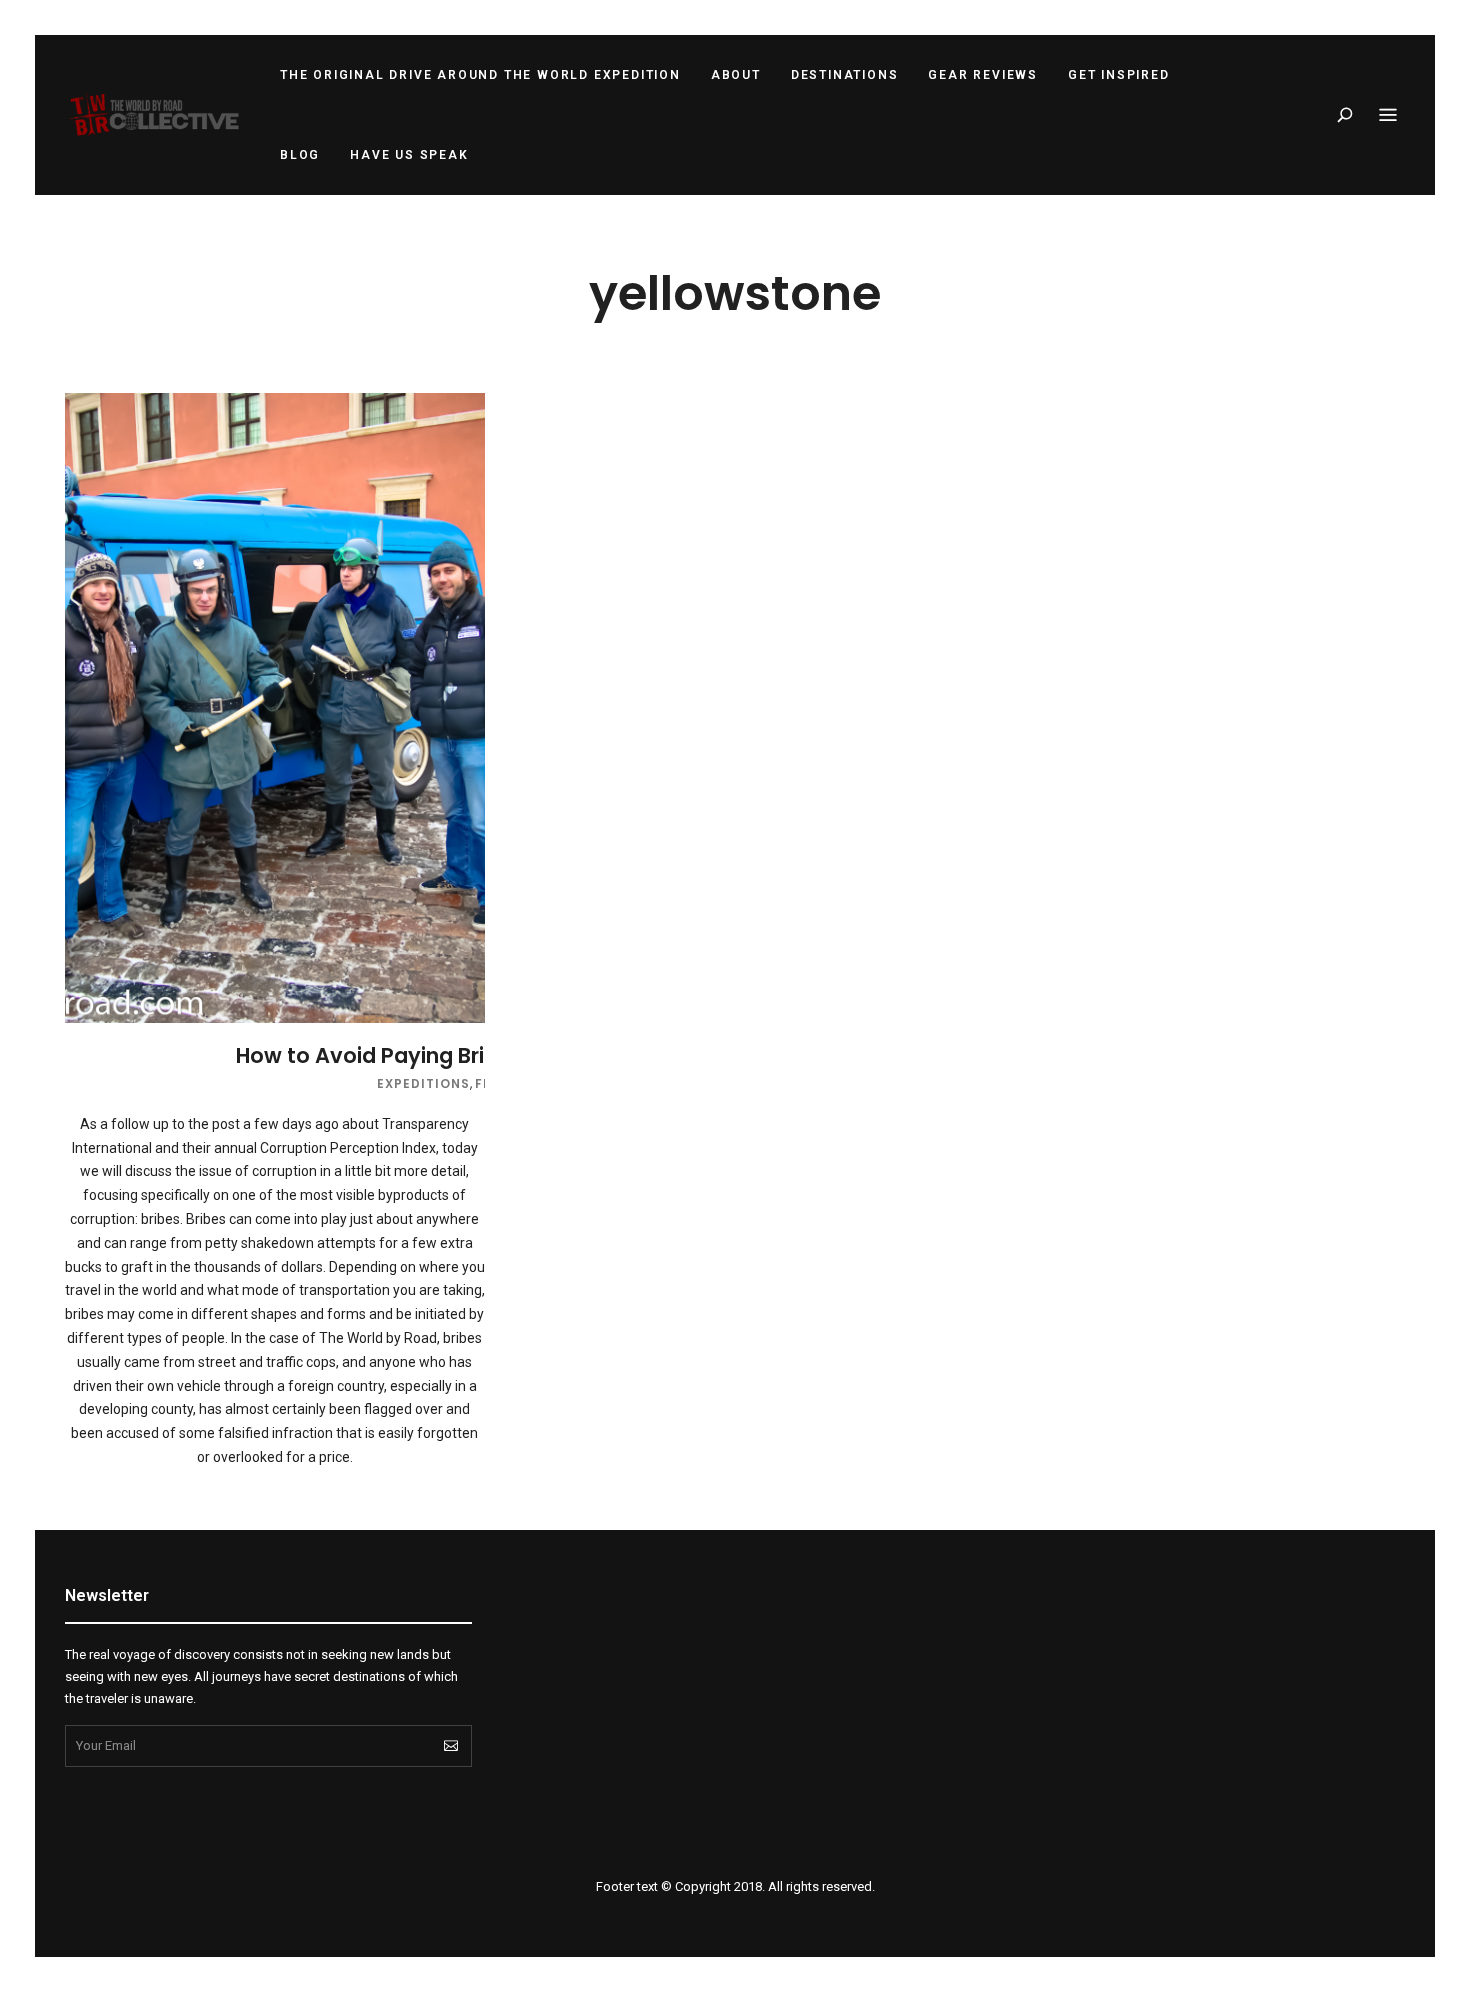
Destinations (845, 75)
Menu (1388, 115)
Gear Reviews (983, 75)
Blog (300, 155)
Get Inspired (1119, 75)
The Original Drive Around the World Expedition (480, 75)
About (736, 75)
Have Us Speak (409, 155)
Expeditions (423, 1083)
